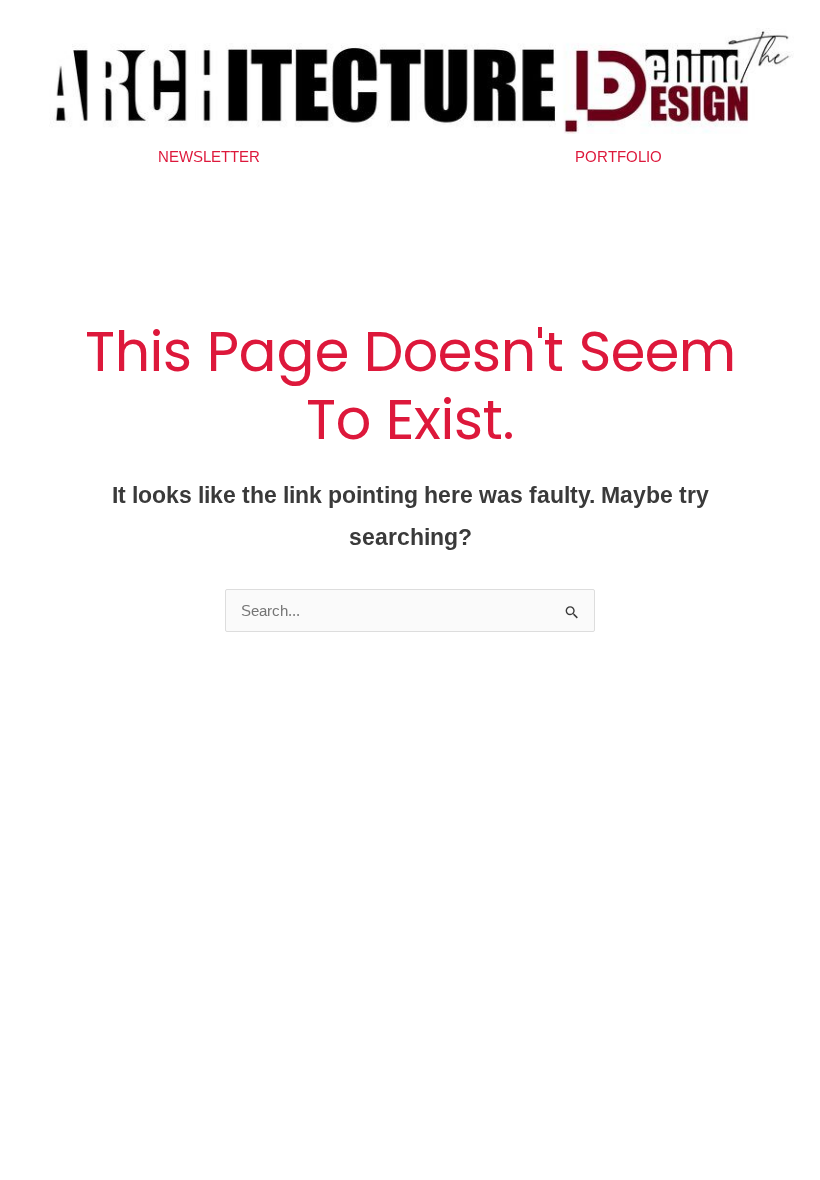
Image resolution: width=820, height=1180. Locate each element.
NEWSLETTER (209, 156)
